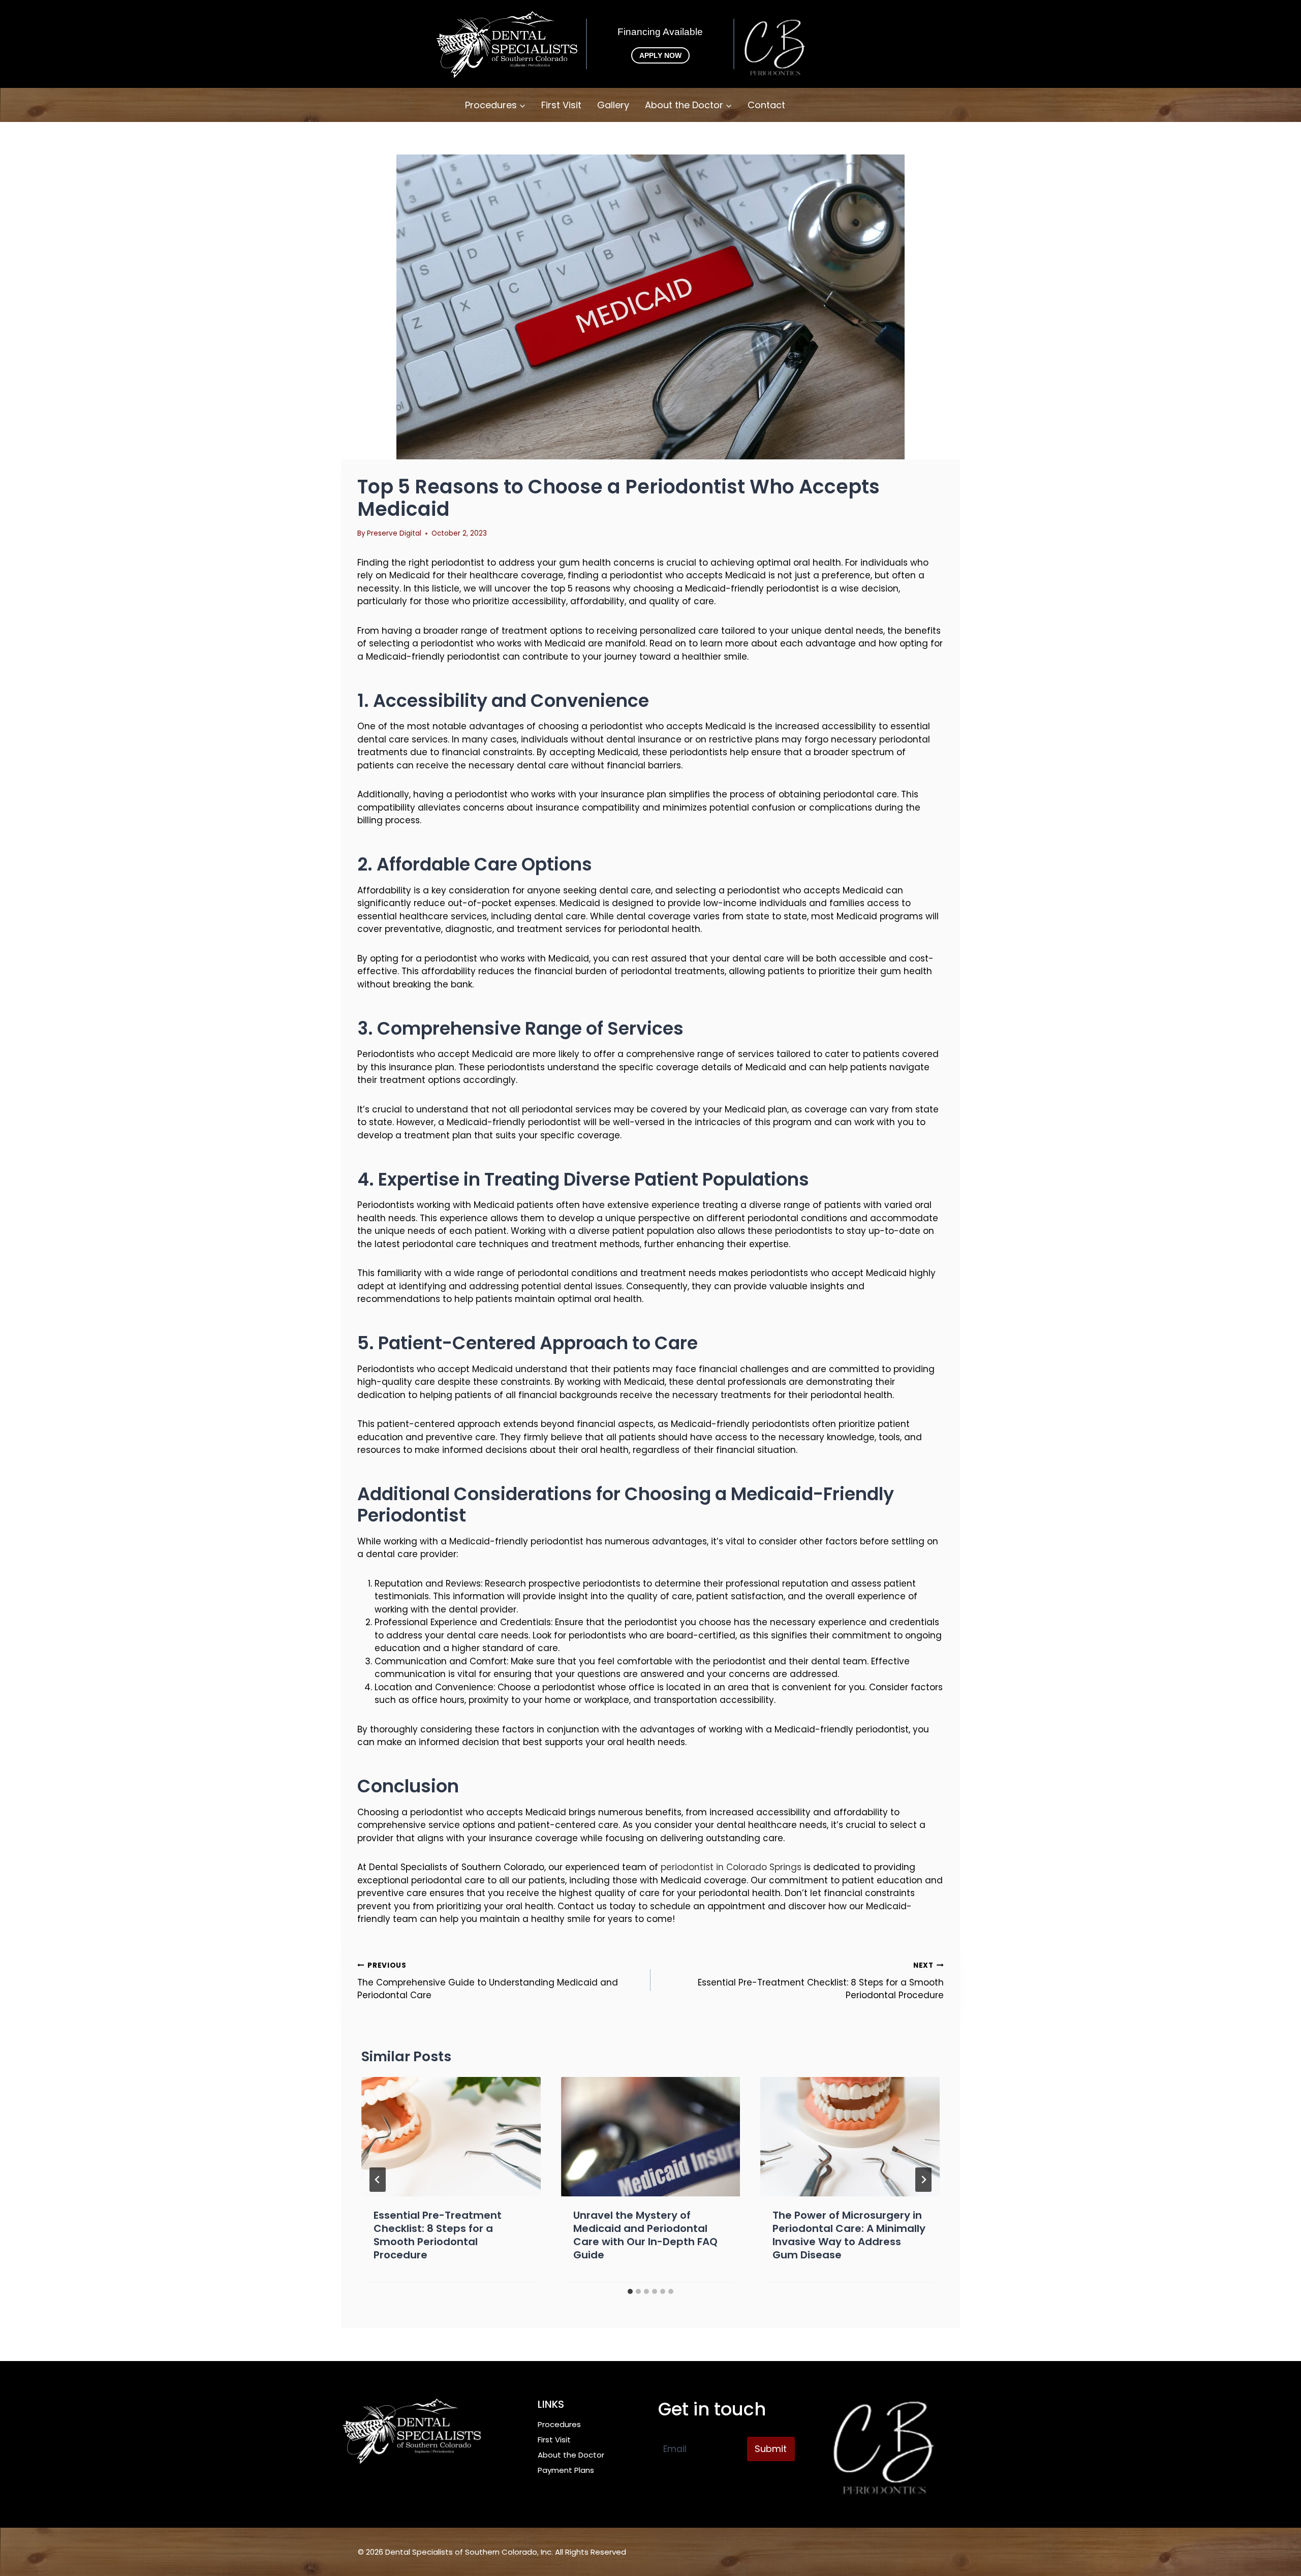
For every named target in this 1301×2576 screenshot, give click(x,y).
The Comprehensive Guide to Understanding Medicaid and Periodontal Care (488, 1981)
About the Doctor (571, 2455)
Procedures (559, 2424)
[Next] (923, 2180)
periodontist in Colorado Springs (731, 1867)
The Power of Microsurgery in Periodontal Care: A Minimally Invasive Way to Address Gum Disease (849, 2236)
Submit (771, 2449)
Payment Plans (566, 2470)
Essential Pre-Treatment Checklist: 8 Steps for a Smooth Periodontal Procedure (821, 1981)
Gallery (613, 105)
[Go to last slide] (378, 2180)
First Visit (561, 105)
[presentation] (451, 2137)
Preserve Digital (394, 533)
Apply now (660, 55)
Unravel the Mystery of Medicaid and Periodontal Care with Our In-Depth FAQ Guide (645, 2236)
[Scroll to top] (1276, 2530)
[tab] (630, 2291)
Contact (766, 105)
